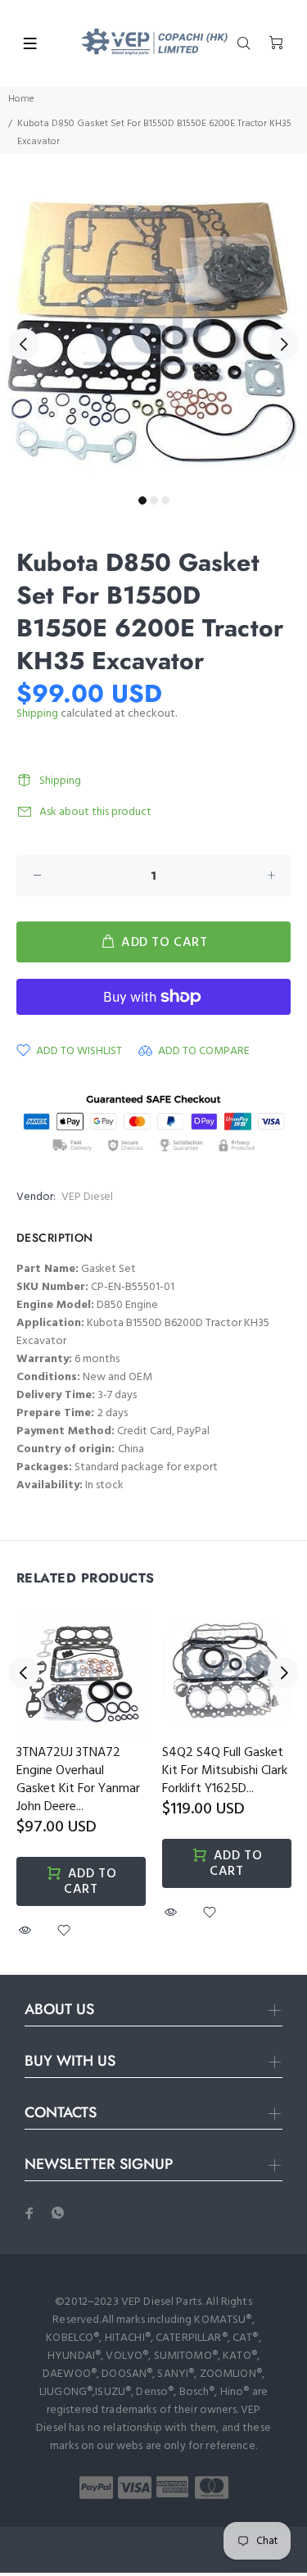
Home (21, 99)
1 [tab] (142, 500)
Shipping (37, 714)
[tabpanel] (153, 335)
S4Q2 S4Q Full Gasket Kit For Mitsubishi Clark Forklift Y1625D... (225, 1771)
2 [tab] (154, 500)
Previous (24, 344)
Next (283, 344)
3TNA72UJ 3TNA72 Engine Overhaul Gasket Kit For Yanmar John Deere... (78, 1780)
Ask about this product (95, 812)
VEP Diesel (87, 1197)
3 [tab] (165, 500)
